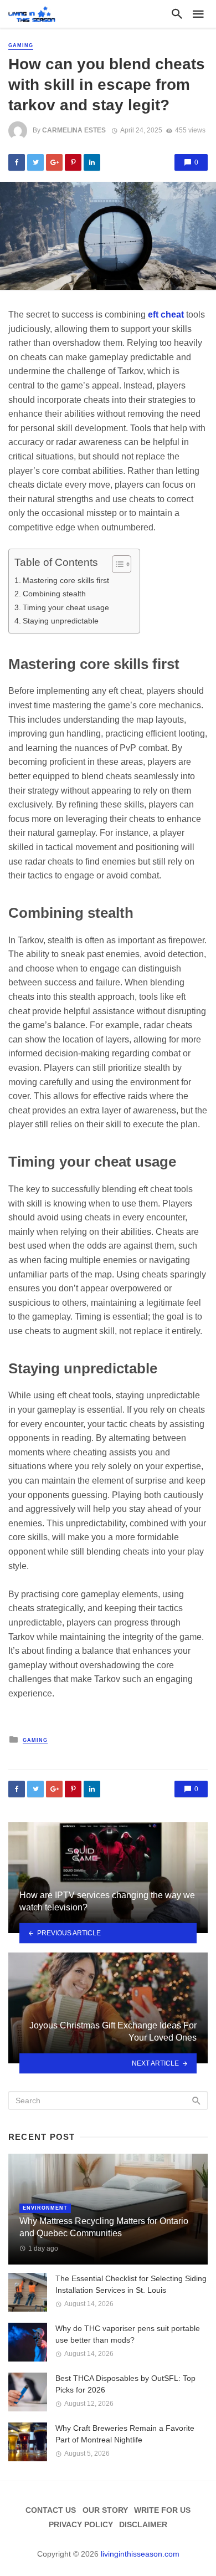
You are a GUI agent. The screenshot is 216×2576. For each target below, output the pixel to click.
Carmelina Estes (74, 130)
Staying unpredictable (61, 621)
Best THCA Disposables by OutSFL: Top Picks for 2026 (125, 2384)
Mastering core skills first (66, 580)
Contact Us (51, 2510)
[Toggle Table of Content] (116, 564)
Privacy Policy (81, 2524)
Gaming (21, 45)
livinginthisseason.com (140, 2554)
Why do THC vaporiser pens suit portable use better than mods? (128, 2334)
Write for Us (162, 2510)
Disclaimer (143, 2524)
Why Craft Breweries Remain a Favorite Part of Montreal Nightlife (125, 2434)
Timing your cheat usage (66, 607)
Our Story (105, 2510)
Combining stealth (54, 594)
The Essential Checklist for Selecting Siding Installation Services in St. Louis (131, 2284)
